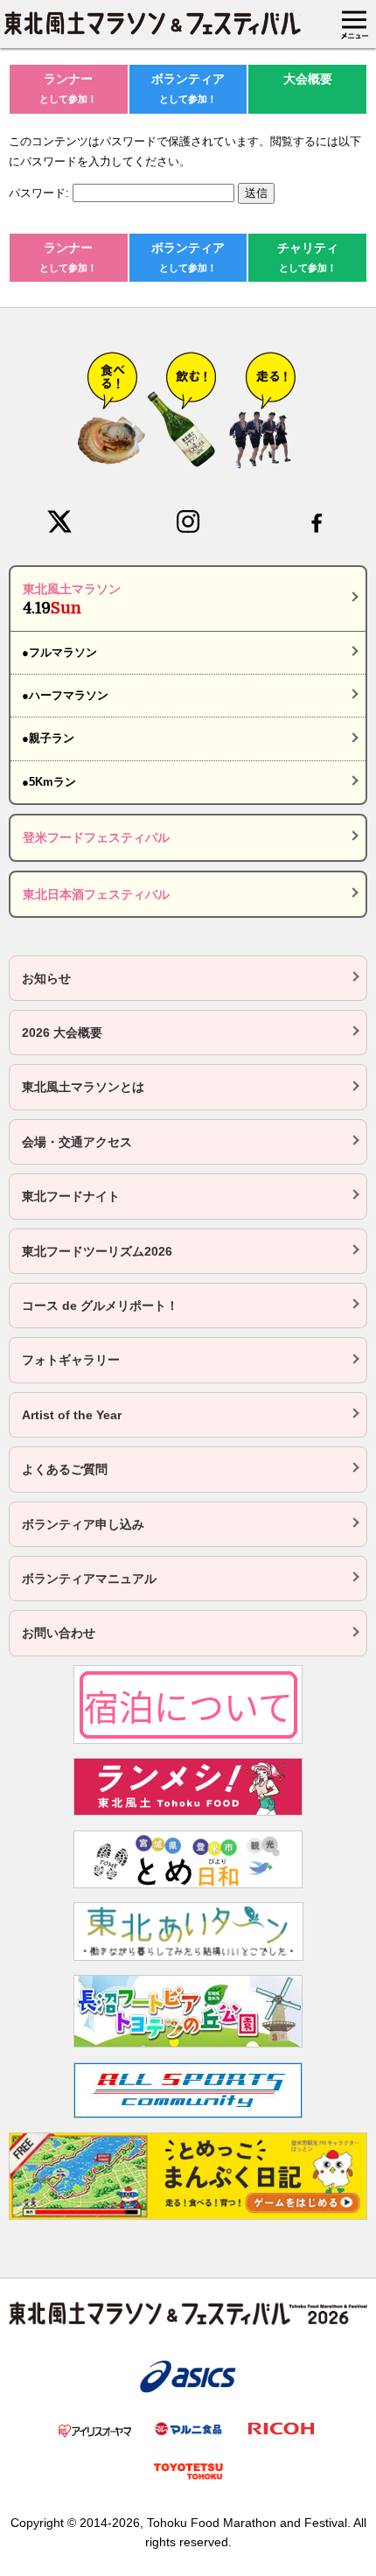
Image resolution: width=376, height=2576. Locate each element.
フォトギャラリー (71, 1360)
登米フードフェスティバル (96, 837)
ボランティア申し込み (83, 1524)
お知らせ (46, 978)
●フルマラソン (59, 652)
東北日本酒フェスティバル (96, 894)
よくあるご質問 (65, 1469)
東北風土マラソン (72, 599)
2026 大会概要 (62, 1032)
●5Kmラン (49, 782)
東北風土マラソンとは (83, 1087)
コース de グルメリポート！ (100, 1305)
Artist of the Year (72, 1415)
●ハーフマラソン (65, 695)
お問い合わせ (59, 1633)
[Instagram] (188, 521)
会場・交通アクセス (77, 1142)
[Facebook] (317, 521)
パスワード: (41, 193)
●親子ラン (48, 738)
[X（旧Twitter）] (59, 521)
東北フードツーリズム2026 (97, 1251)
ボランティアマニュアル (89, 1578)
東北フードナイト (71, 1196)
